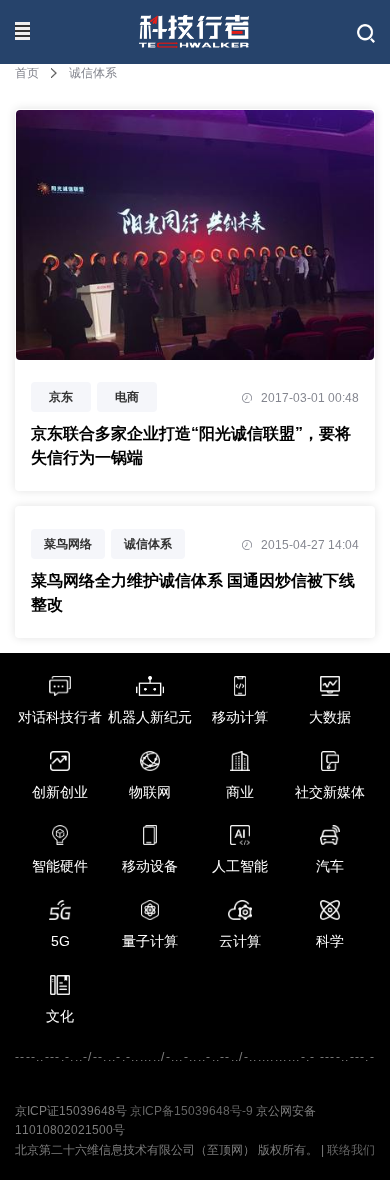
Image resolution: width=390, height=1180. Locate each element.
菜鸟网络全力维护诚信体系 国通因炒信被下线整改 (193, 592)
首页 (27, 73)
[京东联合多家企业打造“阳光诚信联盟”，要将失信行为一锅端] (195, 349)
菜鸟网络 (68, 544)
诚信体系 (148, 544)
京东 (61, 397)
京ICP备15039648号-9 (191, 1111)
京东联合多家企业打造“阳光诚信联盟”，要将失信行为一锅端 (191, 445)
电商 (127, 397)
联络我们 (351, 1150)
